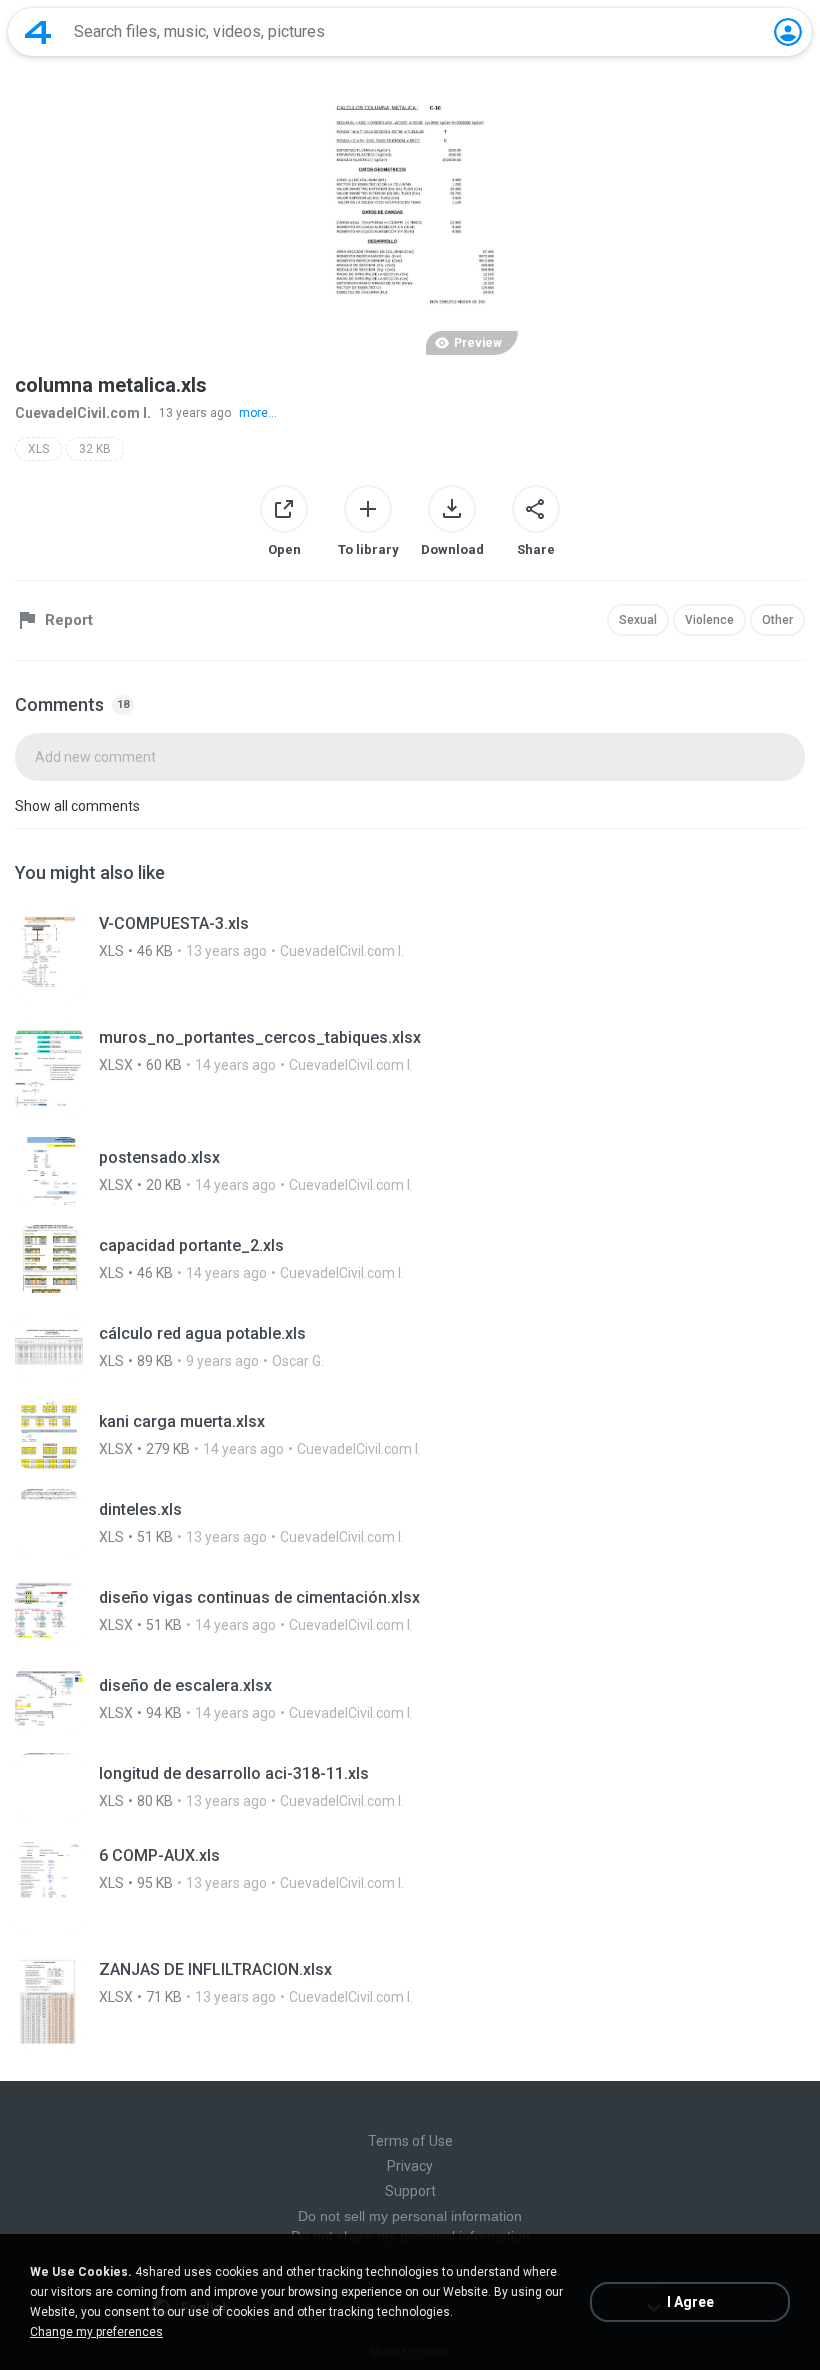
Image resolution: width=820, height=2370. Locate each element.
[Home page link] (38, 32)
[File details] (410, 956)
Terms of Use (410, 2141)
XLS (38, 449)
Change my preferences (96, 2332)
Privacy (410, 2166)
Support (410, 2191)
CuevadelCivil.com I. (83, 413)
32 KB (95, 449)
